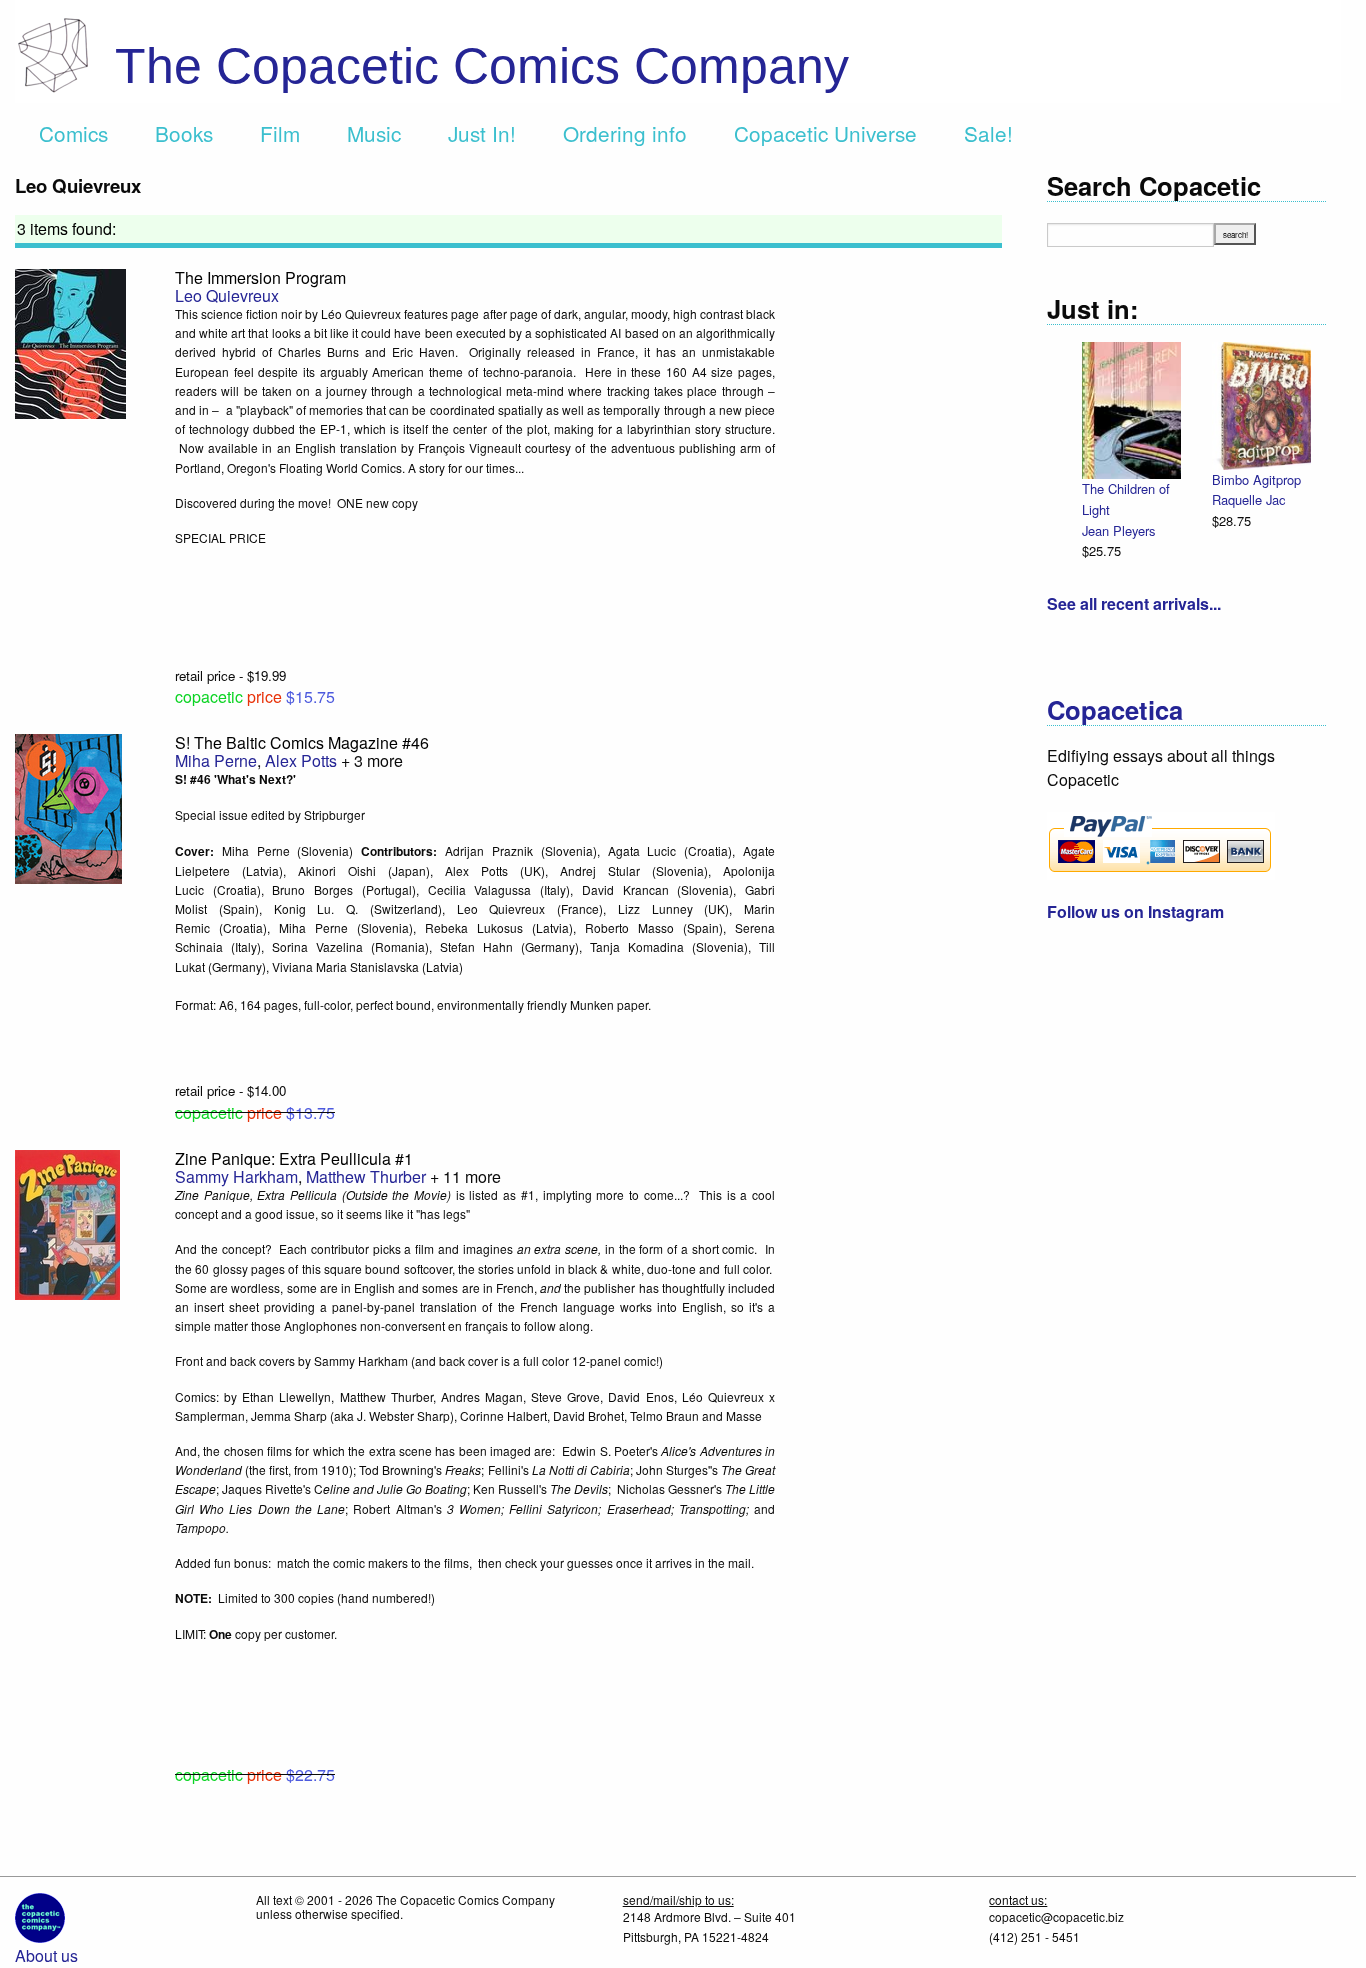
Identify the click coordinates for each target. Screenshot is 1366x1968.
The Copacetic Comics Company (482, 66)
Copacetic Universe (825, 133)
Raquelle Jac (1248, 499)
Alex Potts (301, 760)
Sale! (988, 133)
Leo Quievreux (227, 295)
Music (374, 133)
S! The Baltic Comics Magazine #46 (302, 742)
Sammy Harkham (236, 1176)
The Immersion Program (260, 277)
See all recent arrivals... (1134, 603)
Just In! (482, 133)
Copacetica (1115, 709)
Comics (73, 133)
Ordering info (625, 133)
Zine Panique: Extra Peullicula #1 (294, 1158)
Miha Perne (216, 760)
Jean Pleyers (1118, 530)
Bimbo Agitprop (1256, 479)
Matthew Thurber (366, 1176)
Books (184, 133)
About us (46, 1955)
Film (280, 133)
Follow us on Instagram (1135, 911)
